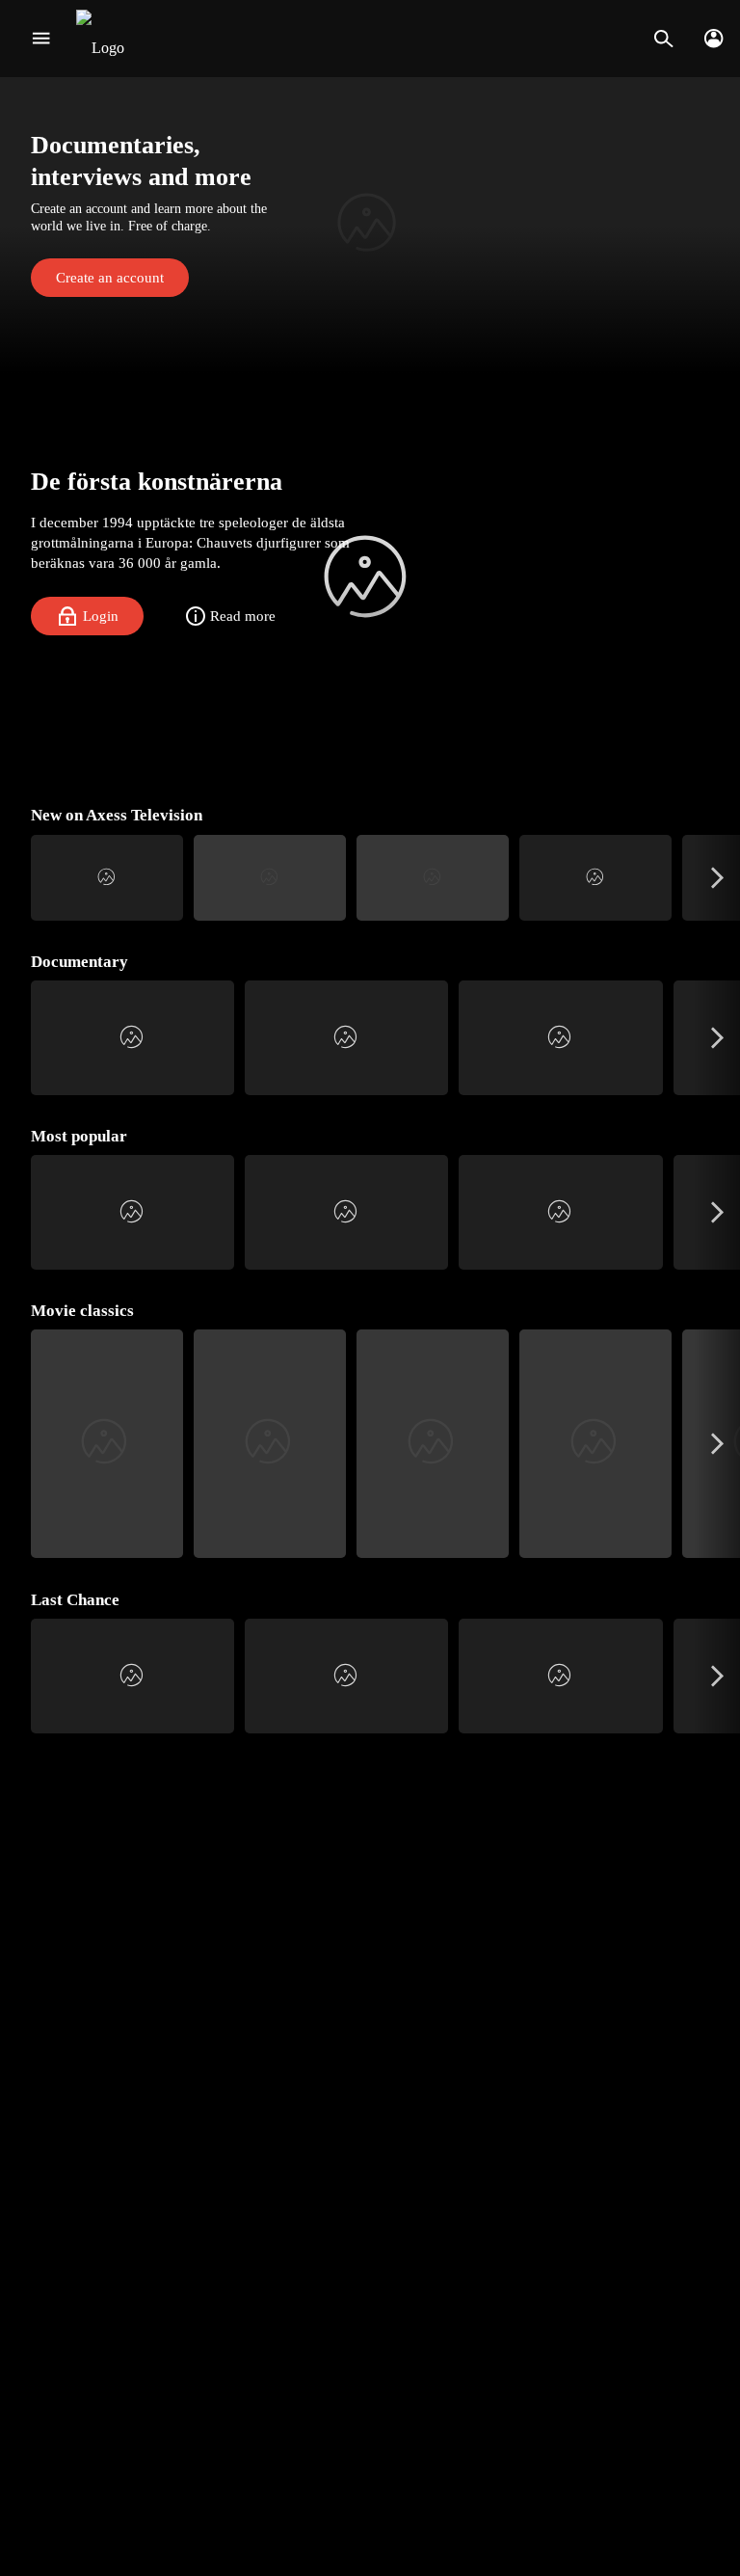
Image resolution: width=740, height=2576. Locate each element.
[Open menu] (41, 39)
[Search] (663, 39)
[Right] (717, 878)
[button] (370, 225)
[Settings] (714, 39)
